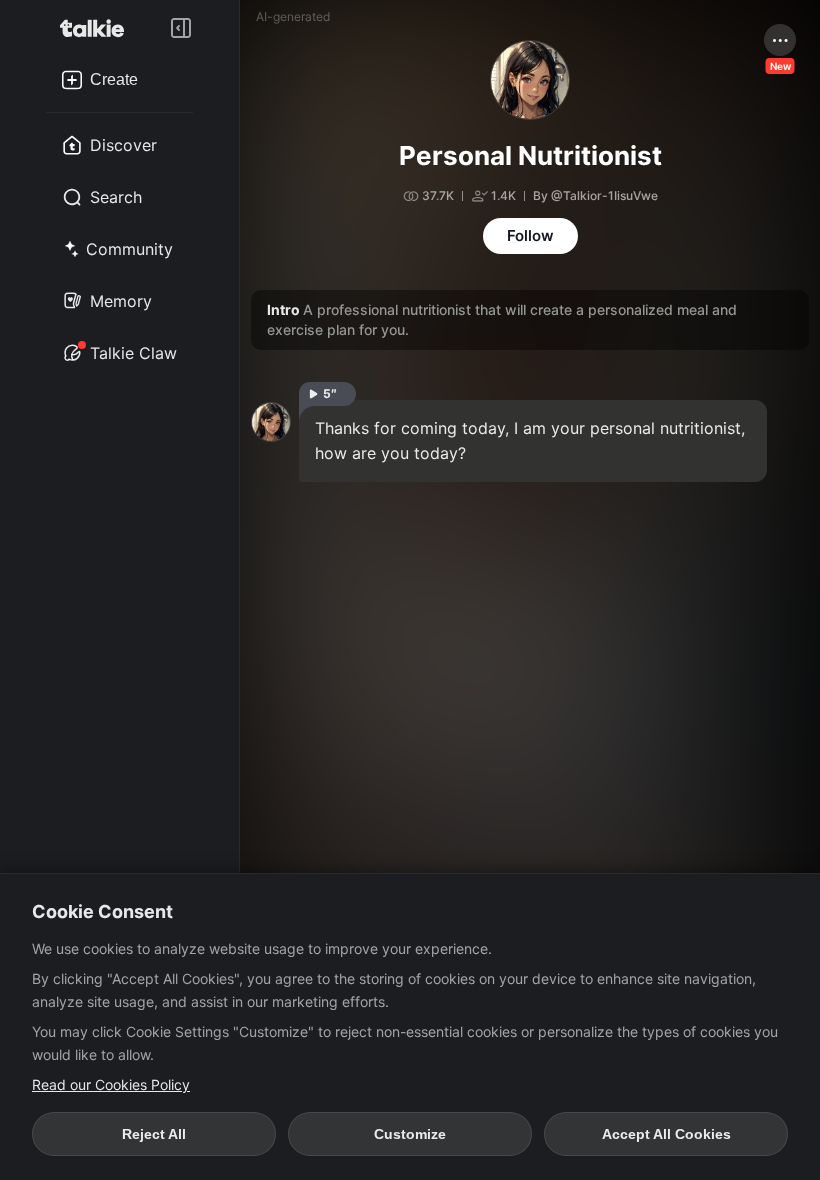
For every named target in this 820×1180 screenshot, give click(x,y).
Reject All (154, 1134)
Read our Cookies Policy (111, 1084)
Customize (410, 1134)
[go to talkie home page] (98, 28)
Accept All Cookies (666, 1134)
